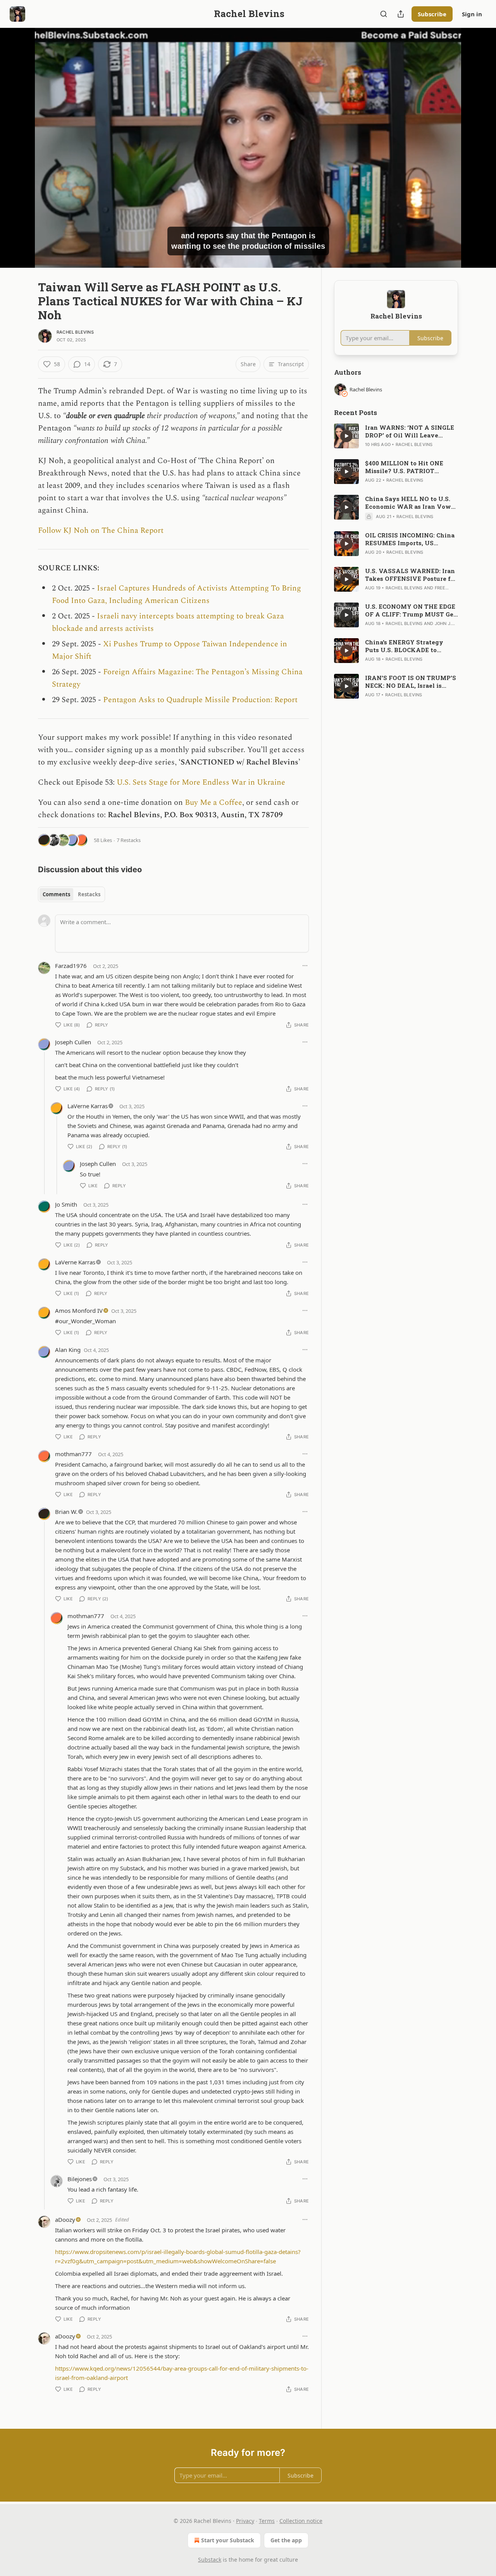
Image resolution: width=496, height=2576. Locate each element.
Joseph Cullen (73, 1042)
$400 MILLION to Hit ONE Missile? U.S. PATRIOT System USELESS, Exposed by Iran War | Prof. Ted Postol (411, 467)
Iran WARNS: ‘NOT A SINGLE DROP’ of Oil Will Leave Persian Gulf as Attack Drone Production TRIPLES (410, 431)
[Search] (384, 14)
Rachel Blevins (75, 332)
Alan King (68, 1350)
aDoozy (65, 2220)
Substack (210, 2560)
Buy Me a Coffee (214, 802)
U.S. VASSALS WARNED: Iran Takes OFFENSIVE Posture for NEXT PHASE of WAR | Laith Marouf (411, 575)
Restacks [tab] (89, 894)
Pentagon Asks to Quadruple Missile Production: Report (200, 700)
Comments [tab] (56, 894)
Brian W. (66, 1512)
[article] (396, 436)
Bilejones (80, 2179)
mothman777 (73, 1454)
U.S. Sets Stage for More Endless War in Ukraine (201, 782)
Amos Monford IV (79, 1310)
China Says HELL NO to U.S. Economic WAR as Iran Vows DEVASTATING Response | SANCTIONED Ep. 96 (410, 503)
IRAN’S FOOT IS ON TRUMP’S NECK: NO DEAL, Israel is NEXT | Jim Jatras (411, 682)
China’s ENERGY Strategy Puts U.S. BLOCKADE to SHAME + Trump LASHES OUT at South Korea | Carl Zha (411, 646)
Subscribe (432, 14)
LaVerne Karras (88, 1106)
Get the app (286, 2540)
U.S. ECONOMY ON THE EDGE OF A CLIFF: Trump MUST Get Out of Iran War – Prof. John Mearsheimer (411, 610)
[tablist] (71, 894)
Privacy (245, 2521)
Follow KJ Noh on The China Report (101, 530)
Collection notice (301, 2521)
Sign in (472, 14)
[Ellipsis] (305, 966)
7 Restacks (129, 840)
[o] (346, 436)
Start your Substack (228, 2540)
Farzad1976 (71, 966)
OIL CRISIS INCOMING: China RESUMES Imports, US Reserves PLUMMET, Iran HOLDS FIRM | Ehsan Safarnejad (410, 539)
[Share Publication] (401, 14)
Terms (267, 2521)
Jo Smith (66, 1204)
